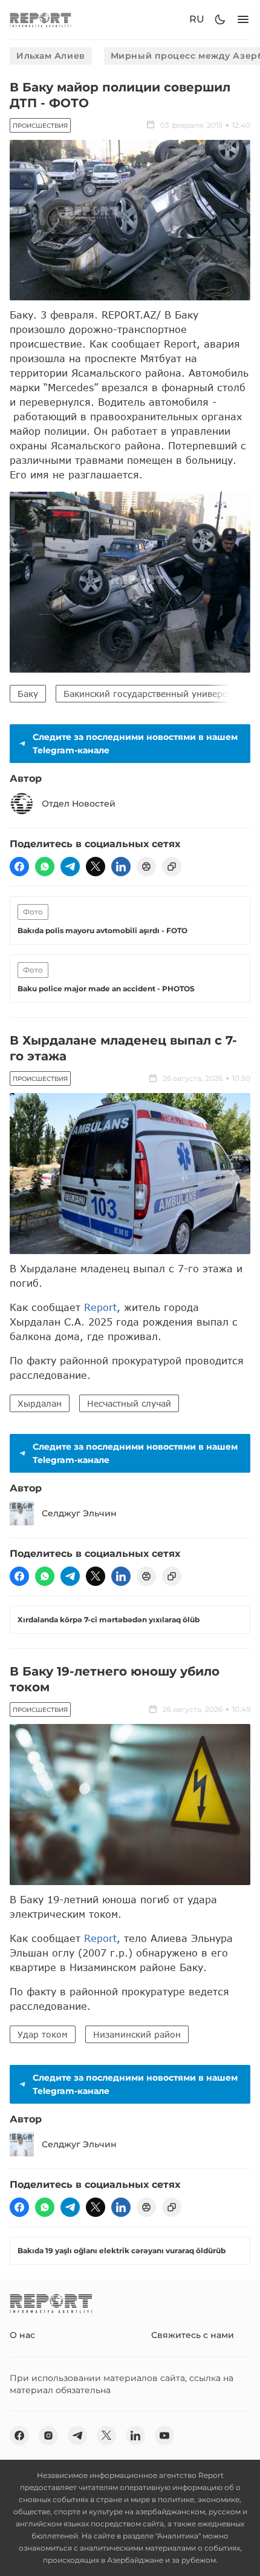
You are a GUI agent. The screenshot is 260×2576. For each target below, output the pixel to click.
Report (100, 1307)
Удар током (43, 2034)
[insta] (48, 2436)
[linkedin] (121, 867)
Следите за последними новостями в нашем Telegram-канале (135, 744)
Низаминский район (137, 2034)
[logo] (41, 20)
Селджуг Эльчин (79, 1513)
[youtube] (164, 2436)
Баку (28, 694)
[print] (146, 867)
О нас (22, 2335)
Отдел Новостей (79, 804)
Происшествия (40, 126)
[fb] (19, 867)
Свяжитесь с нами (193, 2335)
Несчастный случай (129, 1403)
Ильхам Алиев (51, 56)
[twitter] (96, 867)
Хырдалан (40, 1403)
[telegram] (70, 867)
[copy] (172, 867)
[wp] (45, 867)
